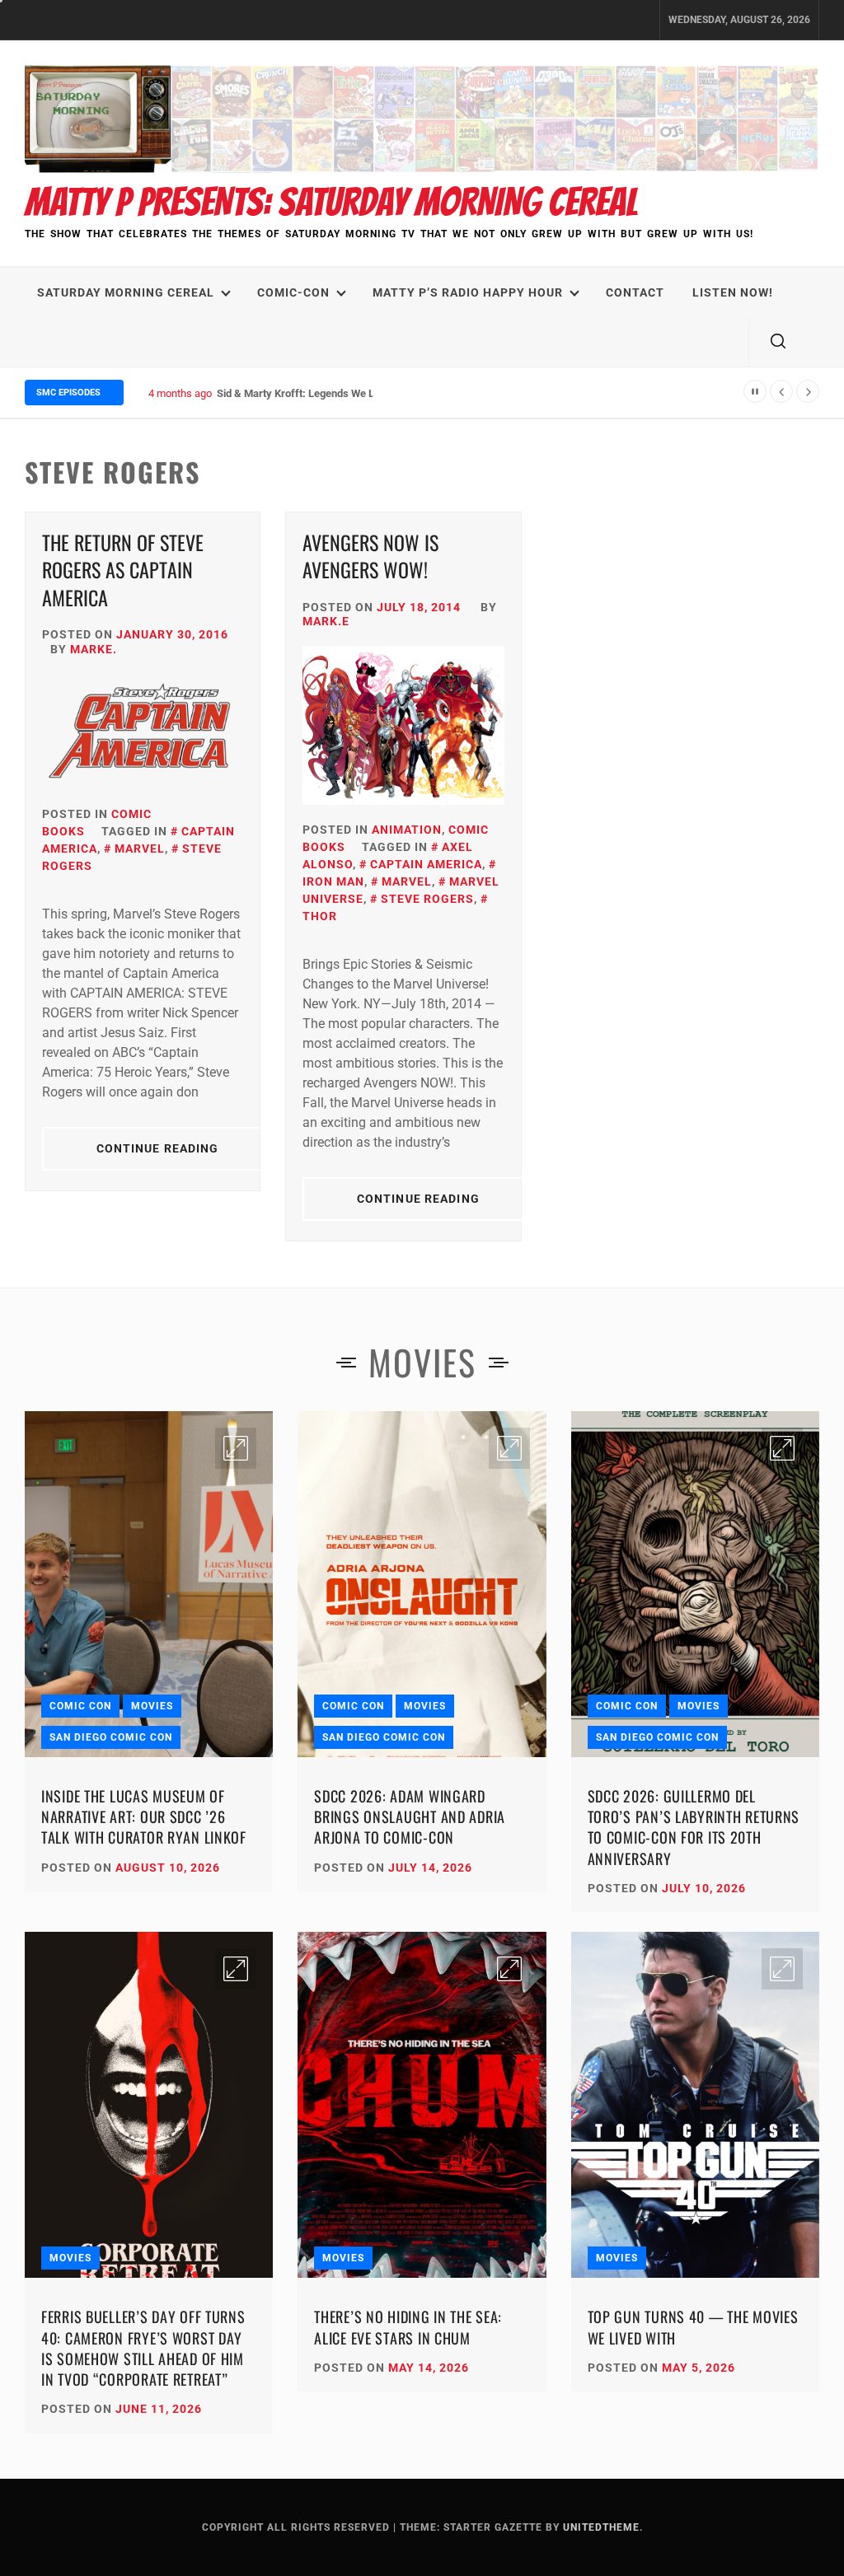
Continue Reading (158, 1148)
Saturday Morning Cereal (126, 292)
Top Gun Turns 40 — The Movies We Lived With (693, 2327)
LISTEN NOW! (733, 292)
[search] (778, 342)
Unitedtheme (601, 2527)
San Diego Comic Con (111, 1737)
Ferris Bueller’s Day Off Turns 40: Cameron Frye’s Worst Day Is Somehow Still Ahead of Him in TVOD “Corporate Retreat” (143, 2348)
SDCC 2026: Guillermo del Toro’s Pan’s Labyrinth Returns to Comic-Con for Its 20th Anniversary (694, 1827)
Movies (152, 1706)
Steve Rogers (427, 899)
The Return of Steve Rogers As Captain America (123, 570)
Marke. (94, 649)
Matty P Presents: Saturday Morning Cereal (331, 202)
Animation (407, 830)
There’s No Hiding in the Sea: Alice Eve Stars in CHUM (408, 2327)
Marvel (140, 849)
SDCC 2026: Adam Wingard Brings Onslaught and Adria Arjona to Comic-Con (410, 1816)
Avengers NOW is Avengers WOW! (370, 556)
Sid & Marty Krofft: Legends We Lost (303, 393)
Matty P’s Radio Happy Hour (468, 292)
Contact (635, 292)
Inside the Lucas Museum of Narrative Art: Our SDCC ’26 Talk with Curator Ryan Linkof (144, 1816)
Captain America (426, 864)
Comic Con (80, 1706)
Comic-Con (293, 292)
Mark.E (326, 621)
